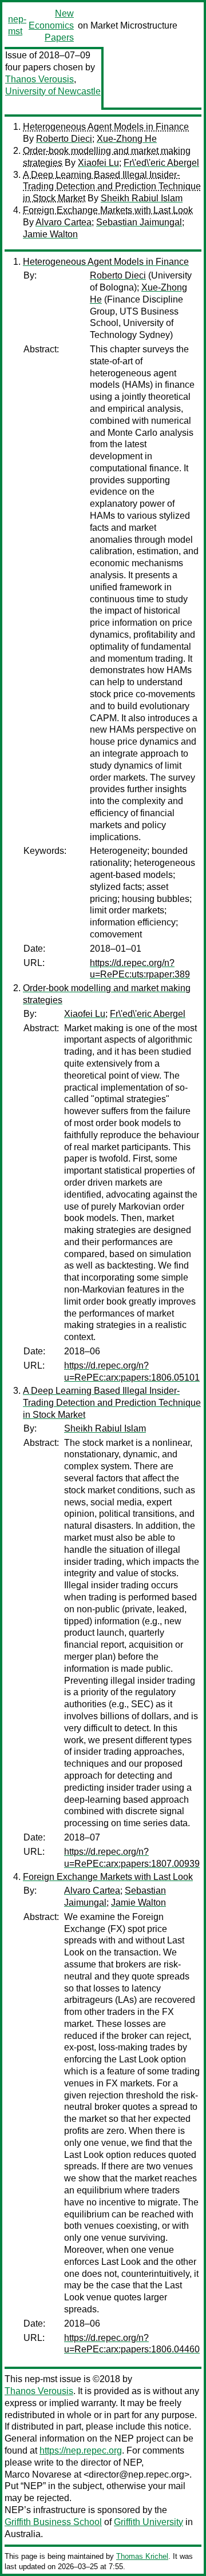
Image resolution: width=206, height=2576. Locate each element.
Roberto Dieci (64, 139)
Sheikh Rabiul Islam (142, 198)
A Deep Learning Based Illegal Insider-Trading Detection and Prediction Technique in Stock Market (112, 187)
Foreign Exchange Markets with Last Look (108, 210)
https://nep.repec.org (81, 2450)
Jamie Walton (50, 234)
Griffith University (148, 2522)
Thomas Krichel (142, 2556)
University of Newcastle (53, 91)
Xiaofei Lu (98, 163)
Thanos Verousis (39, 79)
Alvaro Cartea (64, 222)
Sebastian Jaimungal (139, 222)
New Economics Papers (51, 25)
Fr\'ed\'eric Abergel (161, 163)
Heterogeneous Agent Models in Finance (106, 127)
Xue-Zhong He (127, 139)
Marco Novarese (38, 2474)
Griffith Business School (53, 2522)
